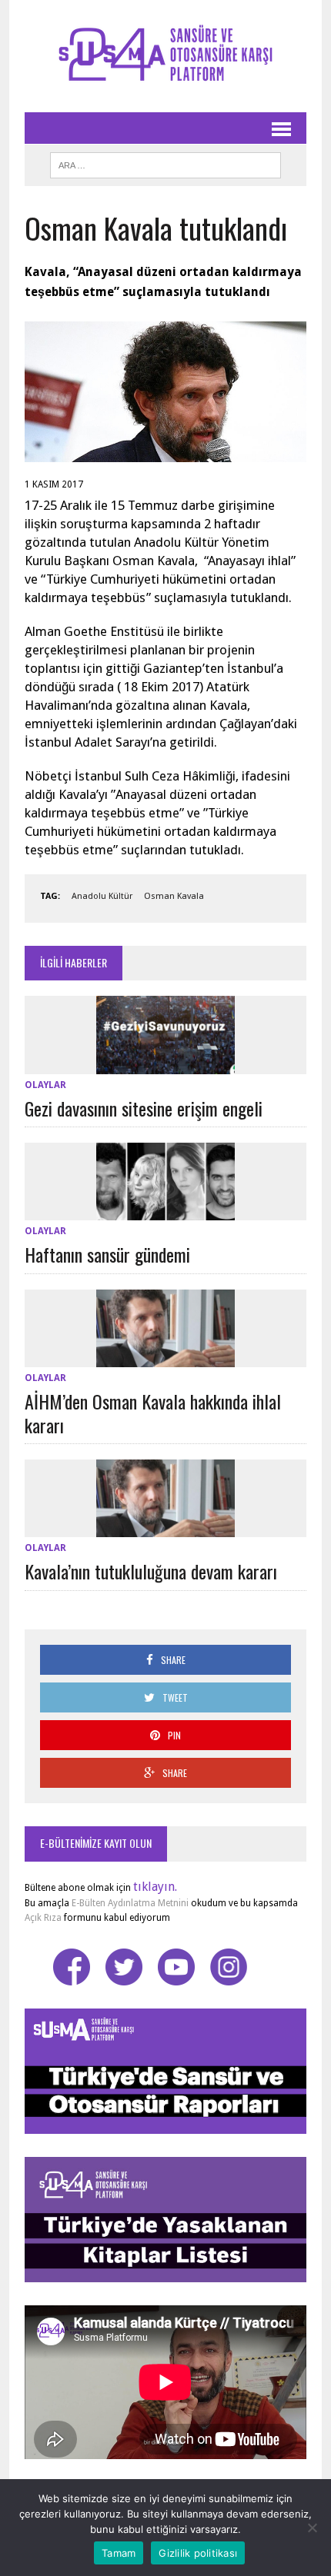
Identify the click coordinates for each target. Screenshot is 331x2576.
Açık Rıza (43, 1918)
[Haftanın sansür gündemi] (165, 1211)
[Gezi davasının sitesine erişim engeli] (165, 1064)
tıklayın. (155, 1887)
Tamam (119, 2553)
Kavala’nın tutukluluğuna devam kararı (151, 1571)
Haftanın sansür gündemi (107, 1254)
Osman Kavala (174, 896)
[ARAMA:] (165, 163)
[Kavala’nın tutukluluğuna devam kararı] (165, 1528)
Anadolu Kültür (102, 896)
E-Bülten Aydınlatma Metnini (130, 1903)
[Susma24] (165, 56)
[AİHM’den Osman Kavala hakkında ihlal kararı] (165, 1357)
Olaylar (45, 1085)
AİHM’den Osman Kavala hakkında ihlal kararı (153, 1413)
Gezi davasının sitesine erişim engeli (144, 1108)
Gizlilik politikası (198, 2553)
